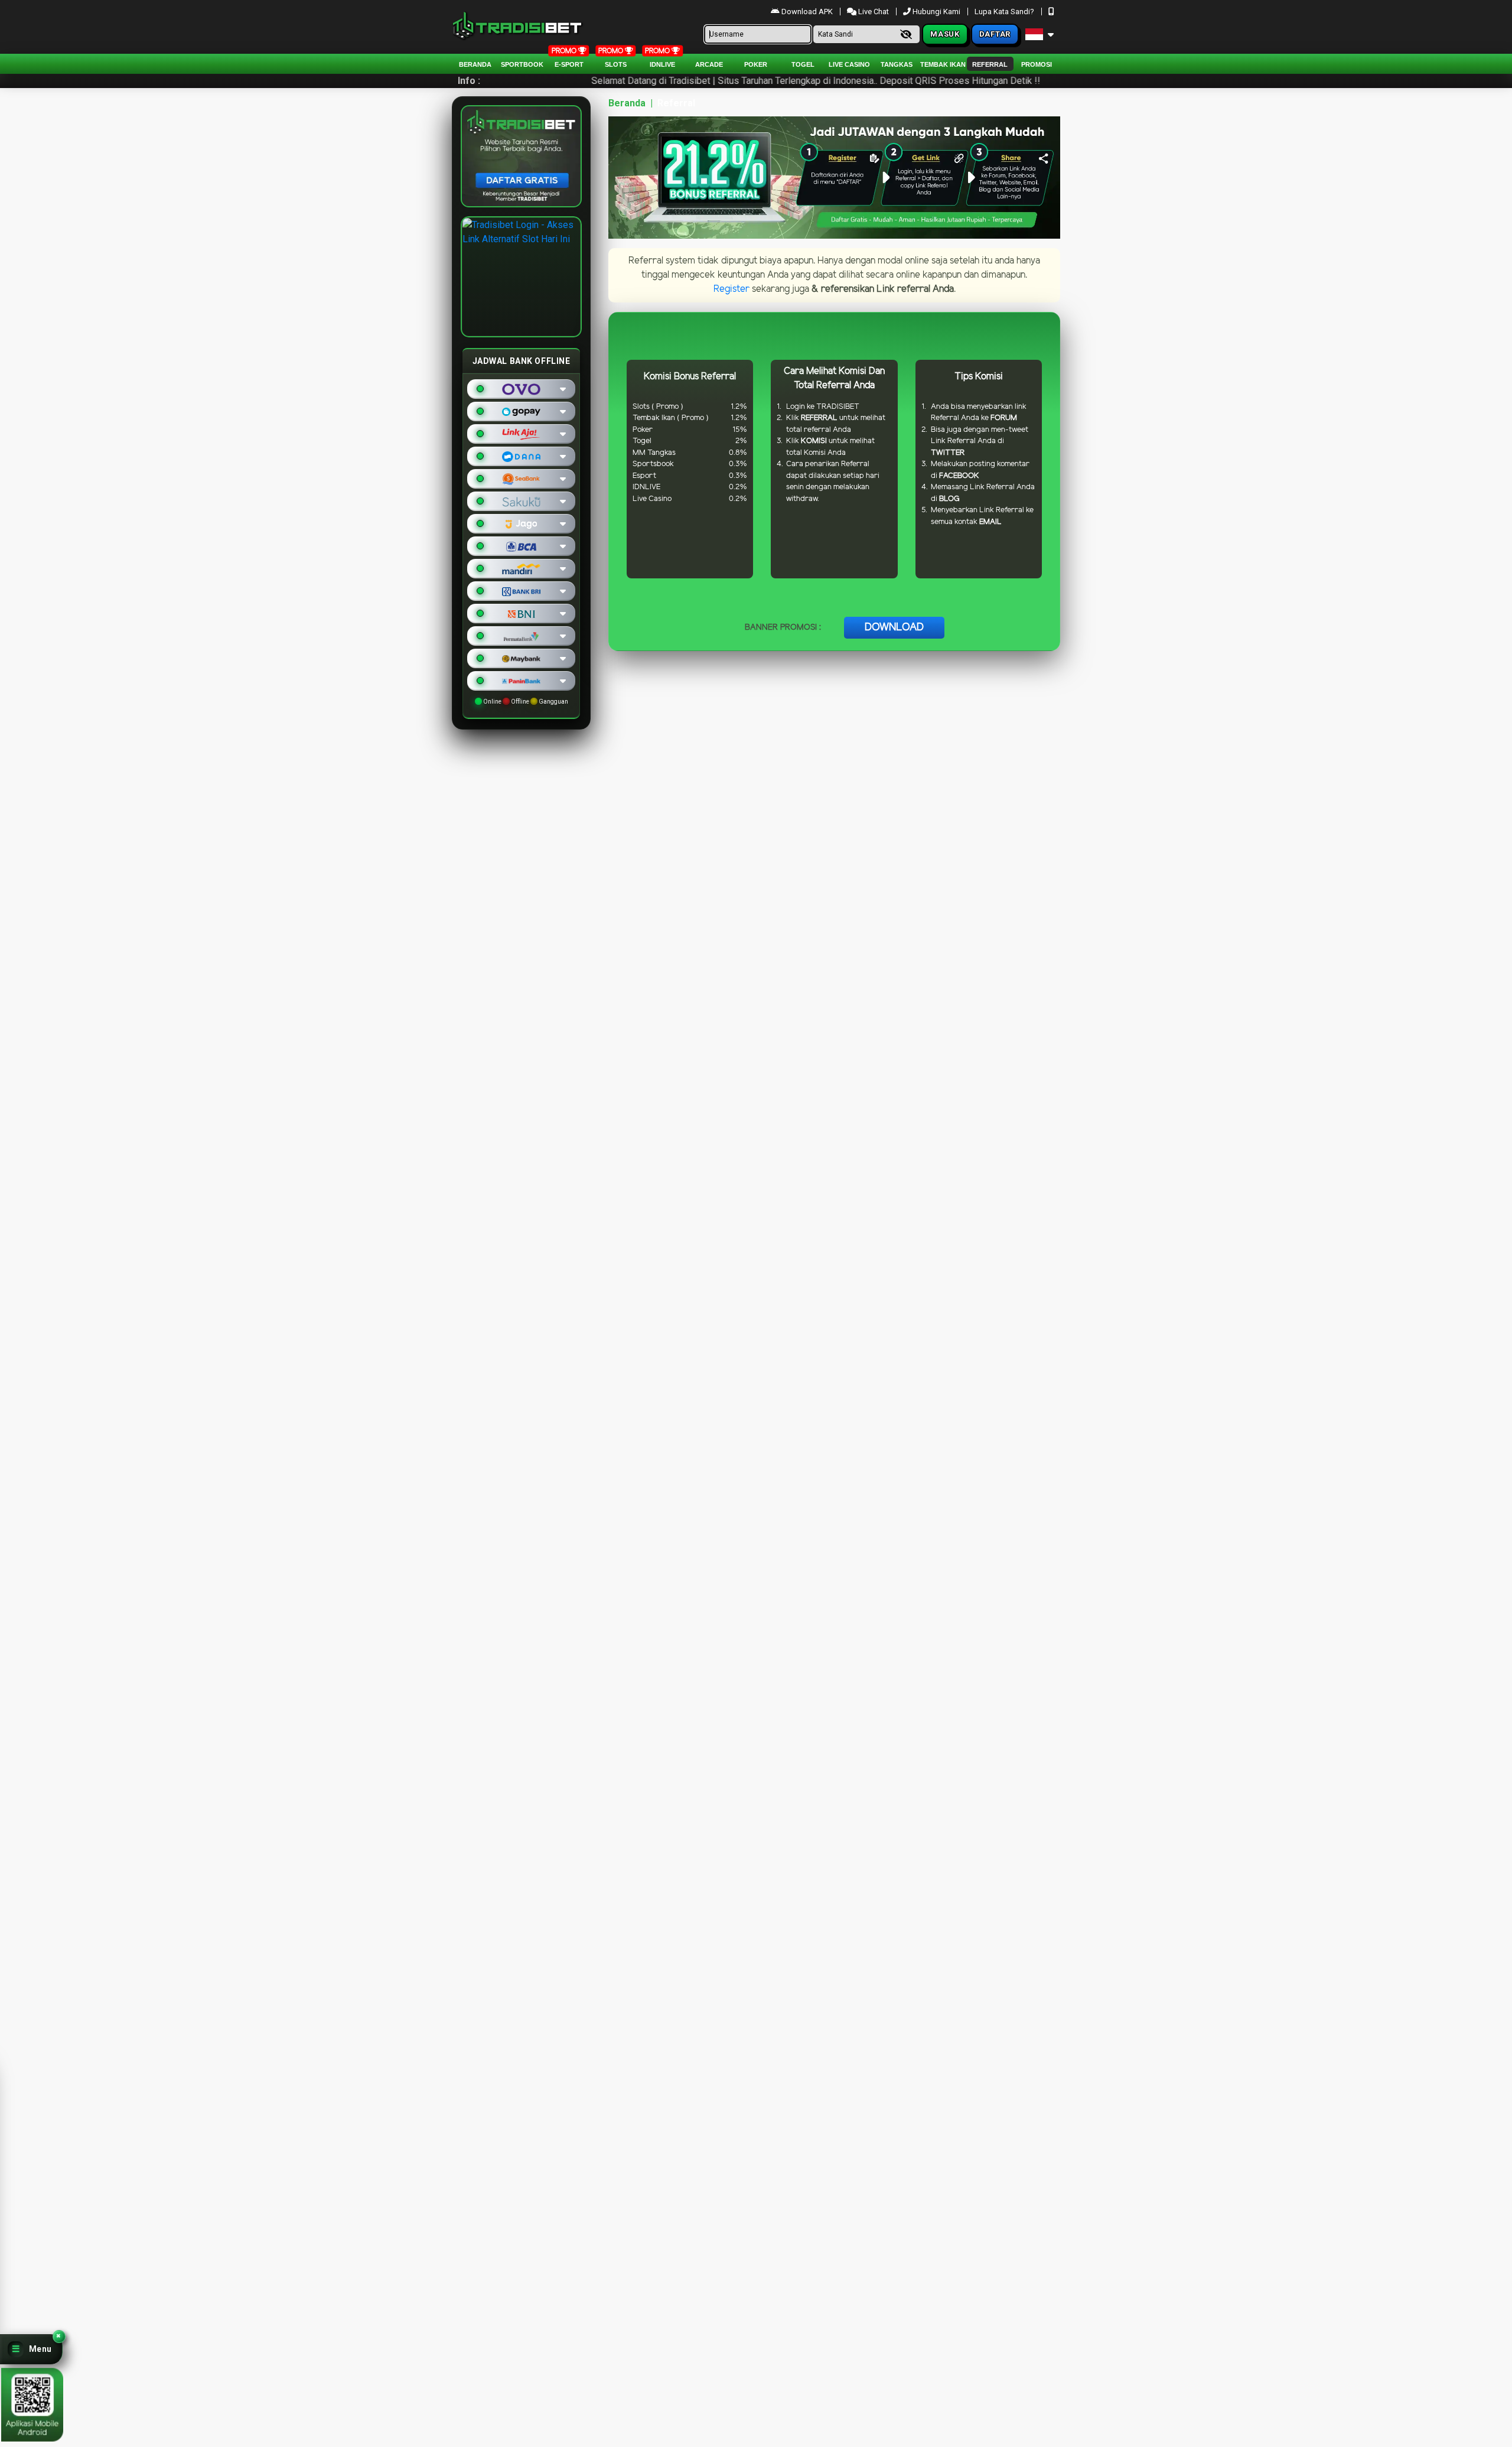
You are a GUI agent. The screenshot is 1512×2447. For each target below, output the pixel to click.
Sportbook (522, 64)
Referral (990, 64)
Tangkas (897, 64)
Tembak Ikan (943, 64)
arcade (709, 64)
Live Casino (849, 64)
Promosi (1037, 64)
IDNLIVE (662, 64)
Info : (469, 81)
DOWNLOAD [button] (894, 627)
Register (731, 289)
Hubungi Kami (936, 12)
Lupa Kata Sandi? (1005, 12)
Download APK (807, 12)
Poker (756, 64)
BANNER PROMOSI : (783, 628)
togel (803, 64)
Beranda (475, 64)
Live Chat (873, 12)
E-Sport (569, 64)
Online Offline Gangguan (525, 702)
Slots (616, 64)
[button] (31, 2349)
